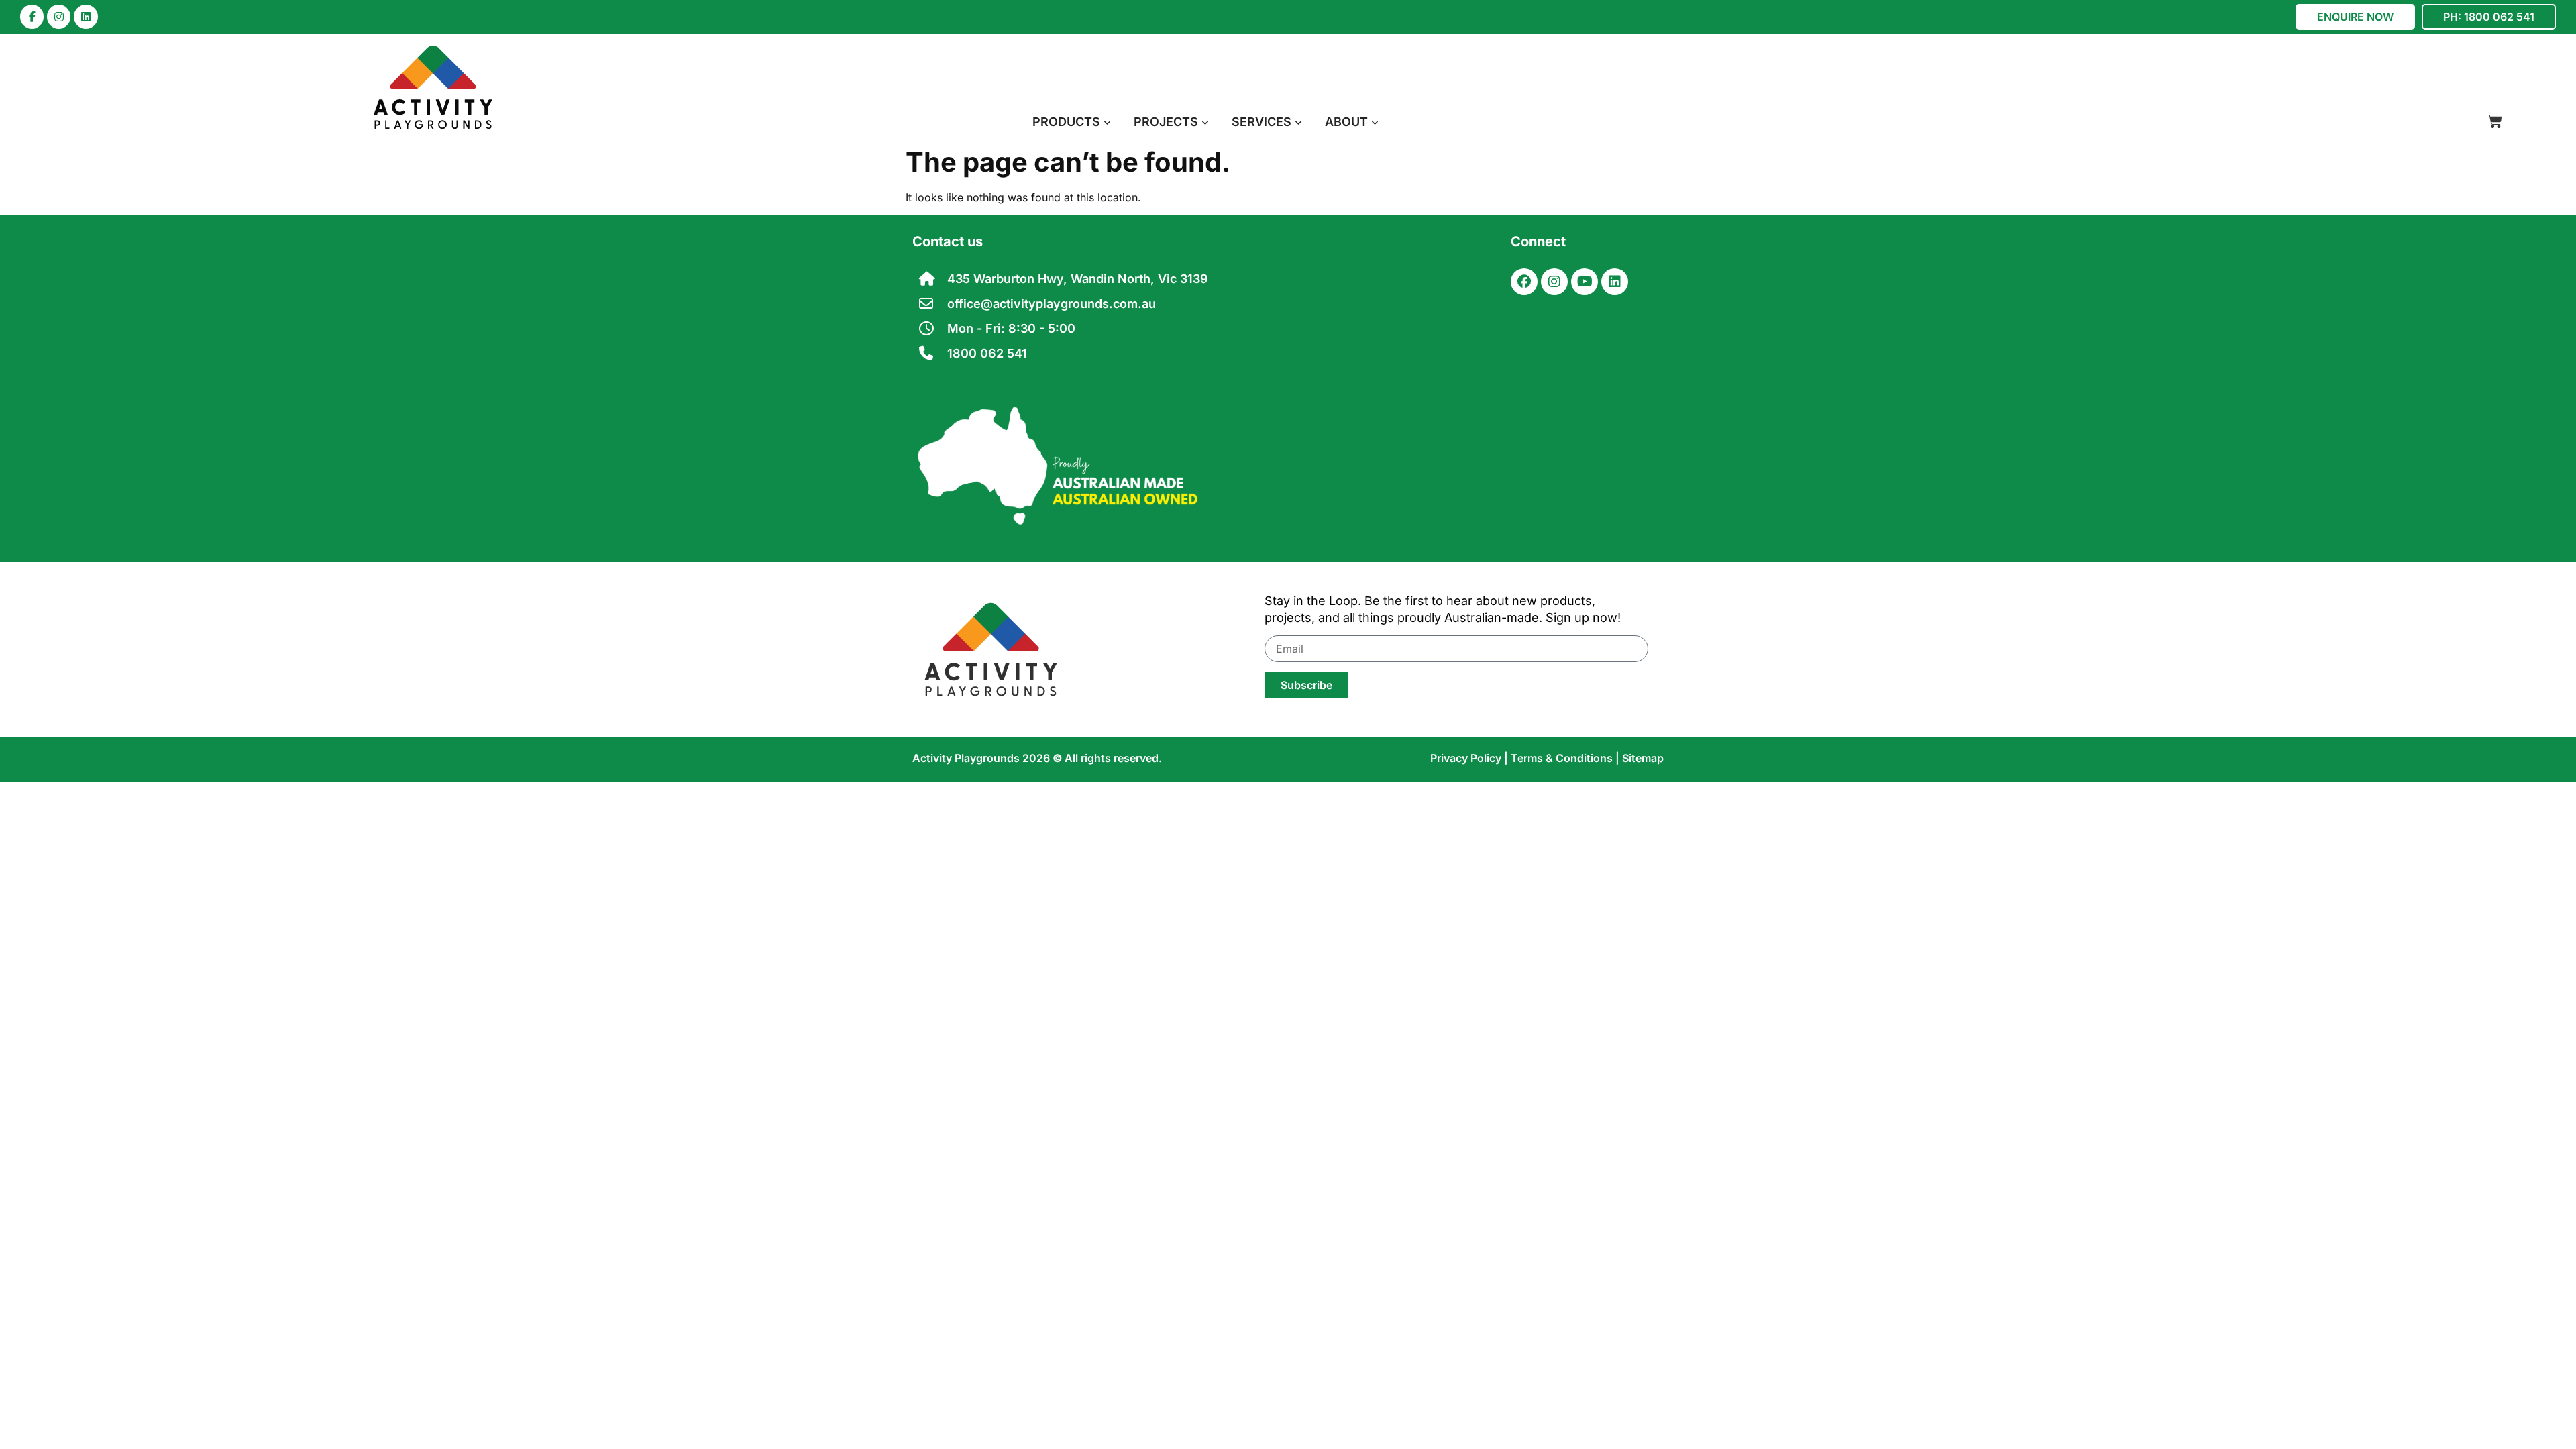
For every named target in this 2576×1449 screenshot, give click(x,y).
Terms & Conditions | (1566, 758)
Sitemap (1643, 758)
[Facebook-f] (32, 16)
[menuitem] (1072, 122)
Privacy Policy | (1470, 758)
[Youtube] (1585, 282)
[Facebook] (1524, 282)
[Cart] (2495, 121)
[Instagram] (59, 16)
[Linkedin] (86, 16)
